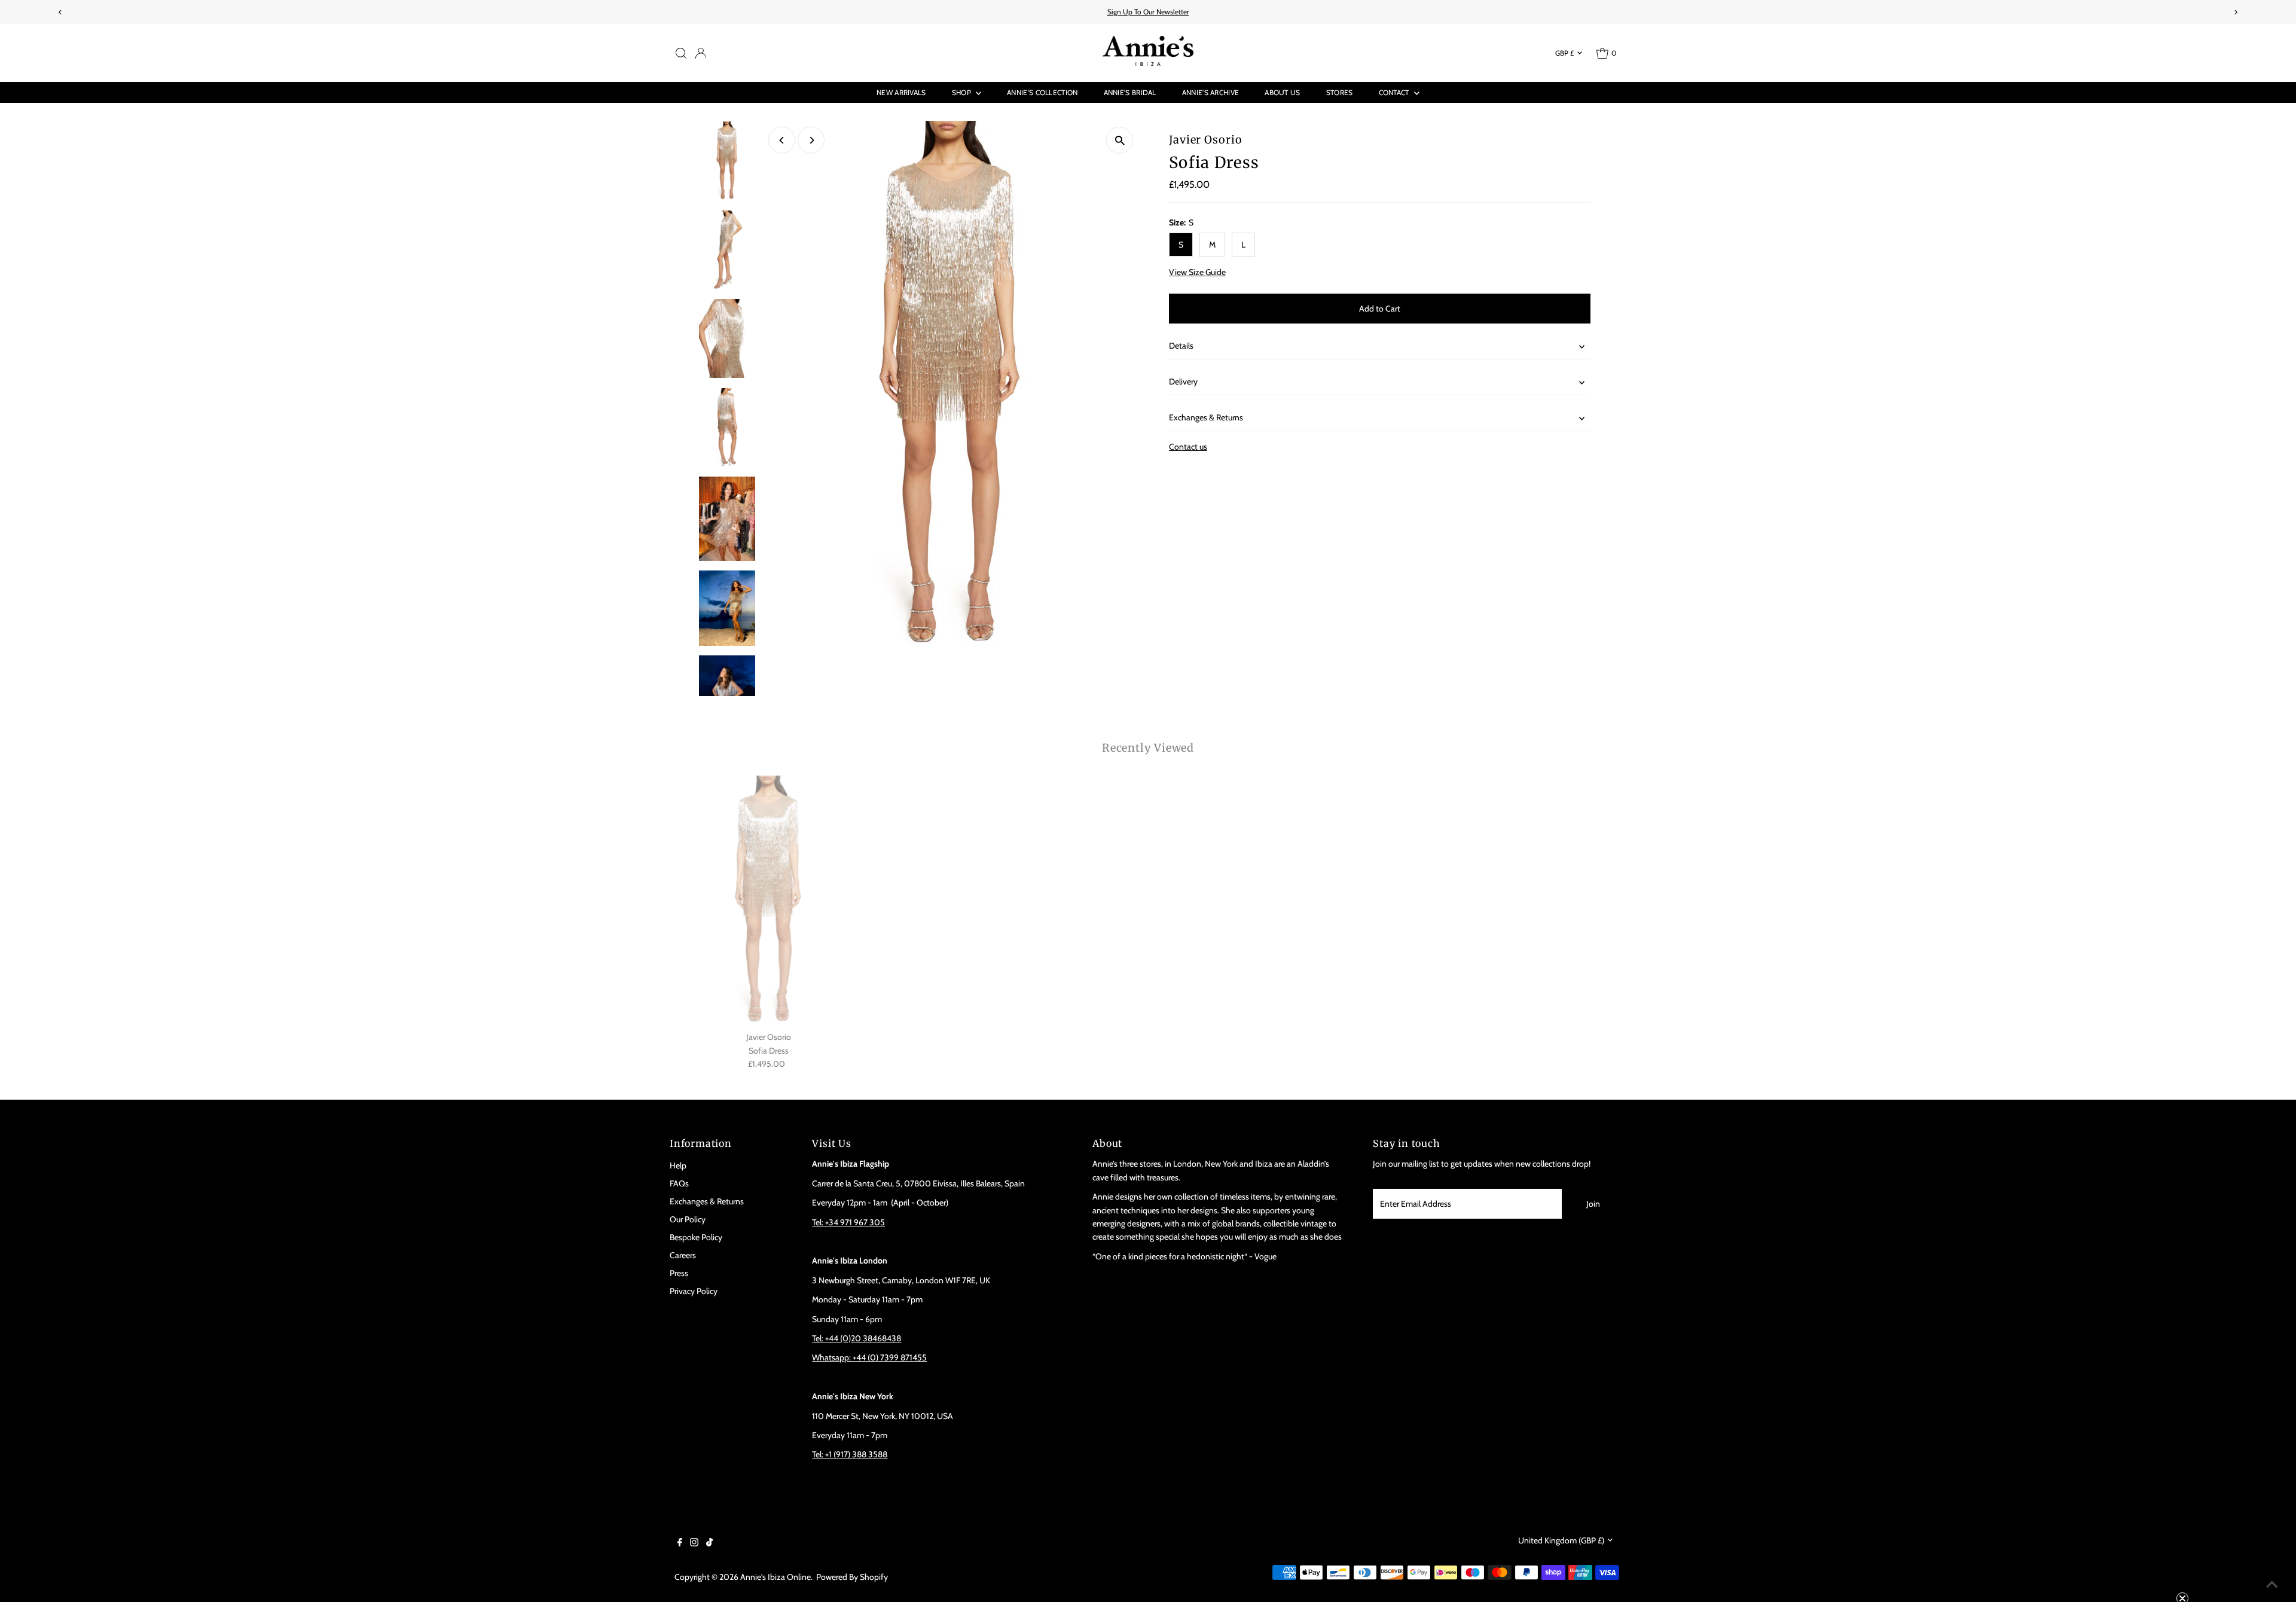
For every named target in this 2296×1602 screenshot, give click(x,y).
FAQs (679, 1183)
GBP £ (1564, 53)
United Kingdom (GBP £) (1561, 1540)
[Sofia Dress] (769, 901)
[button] (2241, 1587)
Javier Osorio (1206, 140)
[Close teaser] (2182, 1569)
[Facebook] (680, 1543)
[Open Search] (681, 53)
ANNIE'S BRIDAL (1130, 92)
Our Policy (688, 1219)
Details (1181, 346)
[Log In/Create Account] (701, 53)
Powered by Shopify (852, 1577)
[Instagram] (694, 1543)
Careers (683, 1255)
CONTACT (1395, 92)
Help (678, 1165)
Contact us (1188, 447)
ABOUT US (1282, 92)
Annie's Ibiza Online (775, 1577)
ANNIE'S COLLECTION (1042, 92)
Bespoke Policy (696, 1237)
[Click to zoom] (1120, 140)
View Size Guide (1197, 272)
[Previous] (782, 140)
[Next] (811, 140)
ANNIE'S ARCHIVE (1211, 92)
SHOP (963, 92)
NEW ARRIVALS (901, 92)
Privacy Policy (694, 1291)
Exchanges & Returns (1206, 417)
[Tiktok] (709, 1543)
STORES (1340, 92)
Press (679, 1273)
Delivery (1183, 382)
